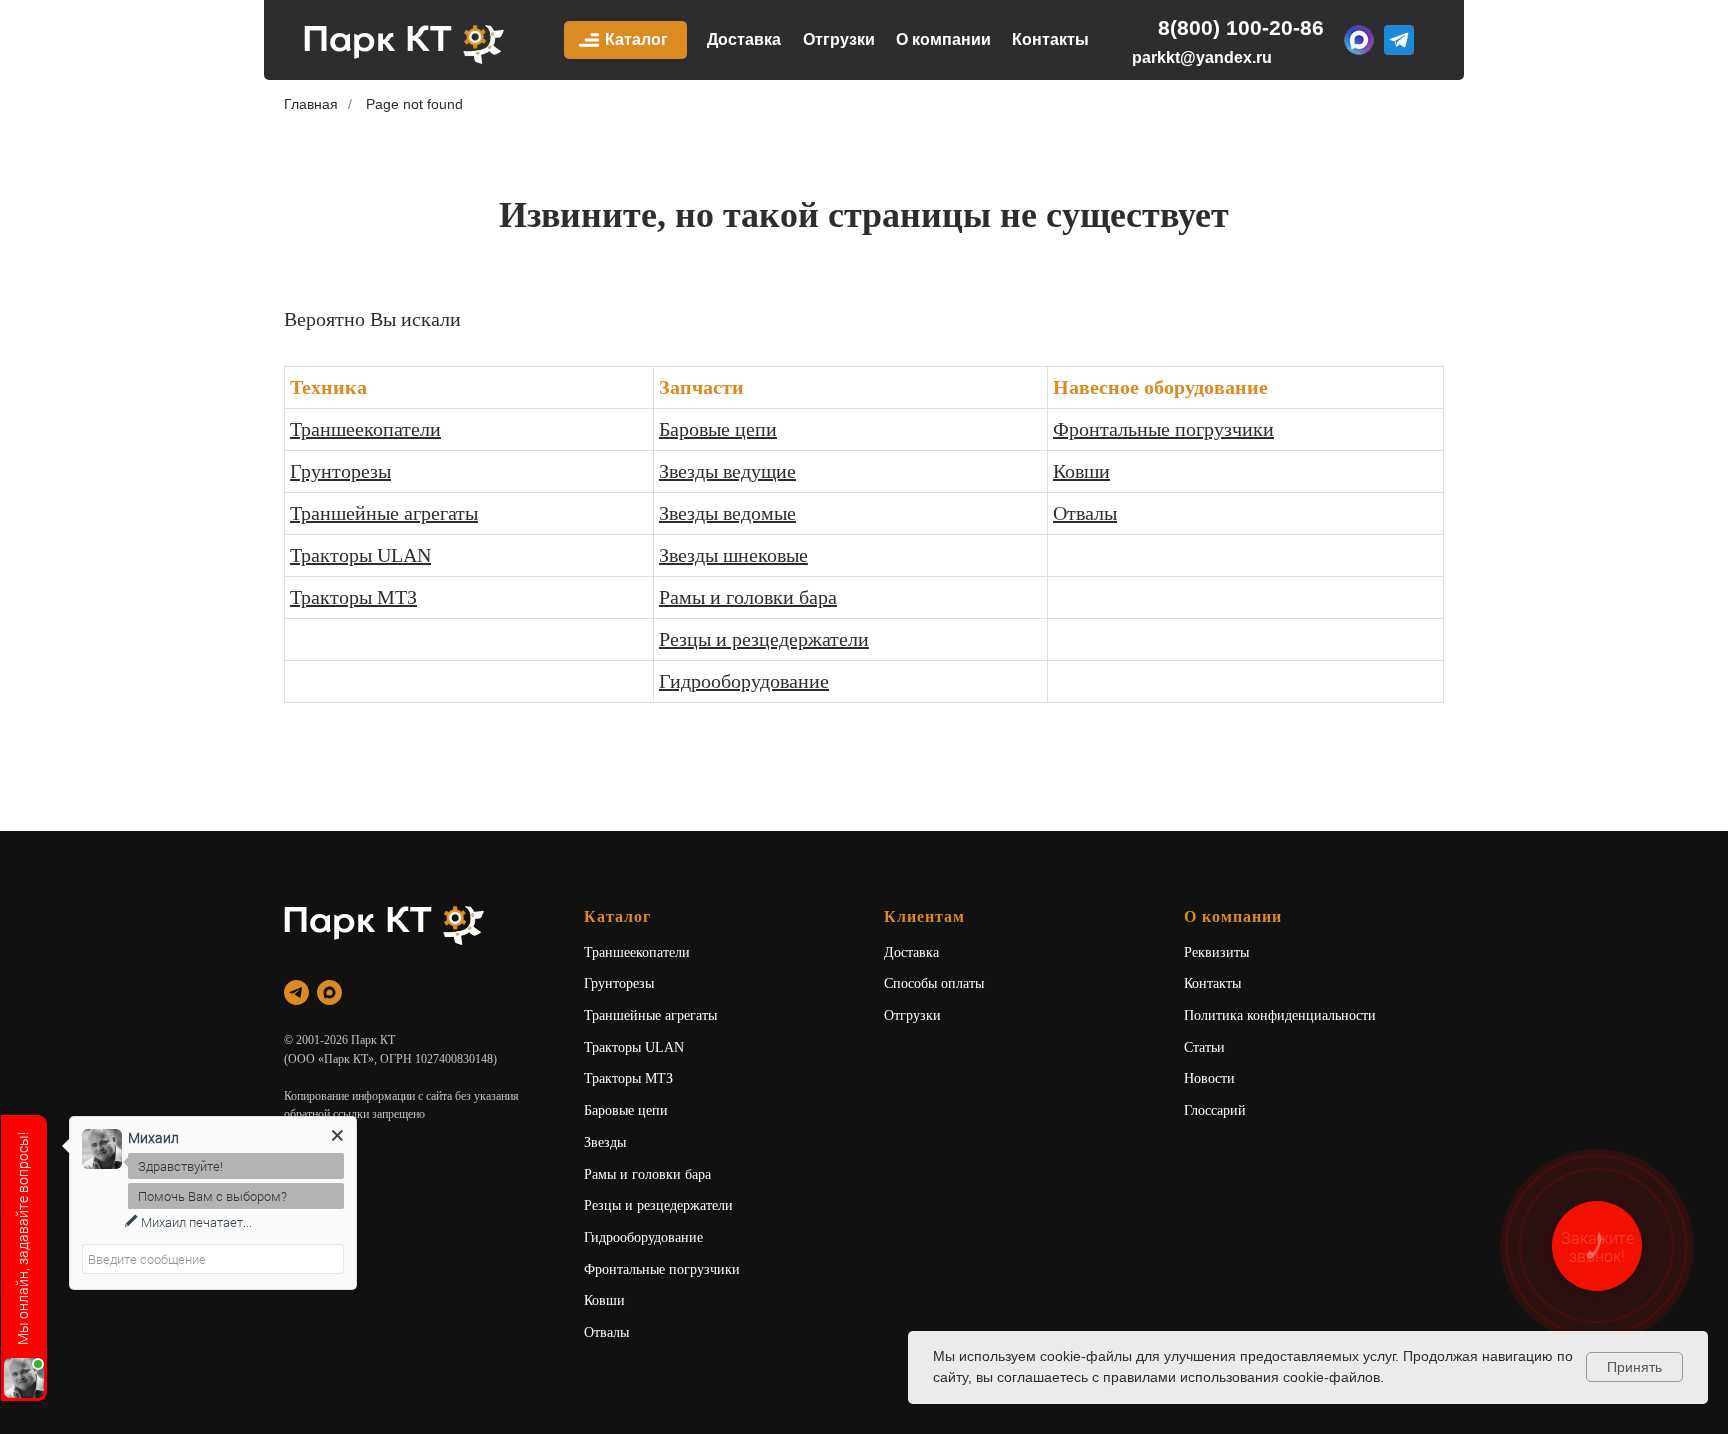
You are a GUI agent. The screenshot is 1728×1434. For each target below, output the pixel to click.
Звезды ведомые (727, 513)
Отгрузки (839, 39)
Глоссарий (1215, 1110)
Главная (311, 104)
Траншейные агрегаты (384, 513)
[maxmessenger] (329, 992)
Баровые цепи (718, 429)
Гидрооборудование (744, 681)
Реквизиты (1216, 952)
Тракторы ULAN (360, 555)
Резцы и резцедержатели (764, 639)
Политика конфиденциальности (1280, 1015)
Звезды (605, 1142)
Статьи (1204, 1047)
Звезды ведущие (727, 471)
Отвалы (1085, 513)
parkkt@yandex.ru (1202, 57)
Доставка (744, 39)
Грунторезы (340, 471)
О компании (943, 39)
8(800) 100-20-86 (1241, 27)
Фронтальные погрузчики (1163, 429)
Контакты (1050, 39)
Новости (1209, 1078)
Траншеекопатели (365, 429)
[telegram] (296, 992)
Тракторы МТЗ (353, 597)
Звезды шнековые (733, 555)
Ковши (1081, 471)
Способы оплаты (934, 983)
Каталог (636, 39)
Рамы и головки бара (748, 597)
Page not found (414, 104)
